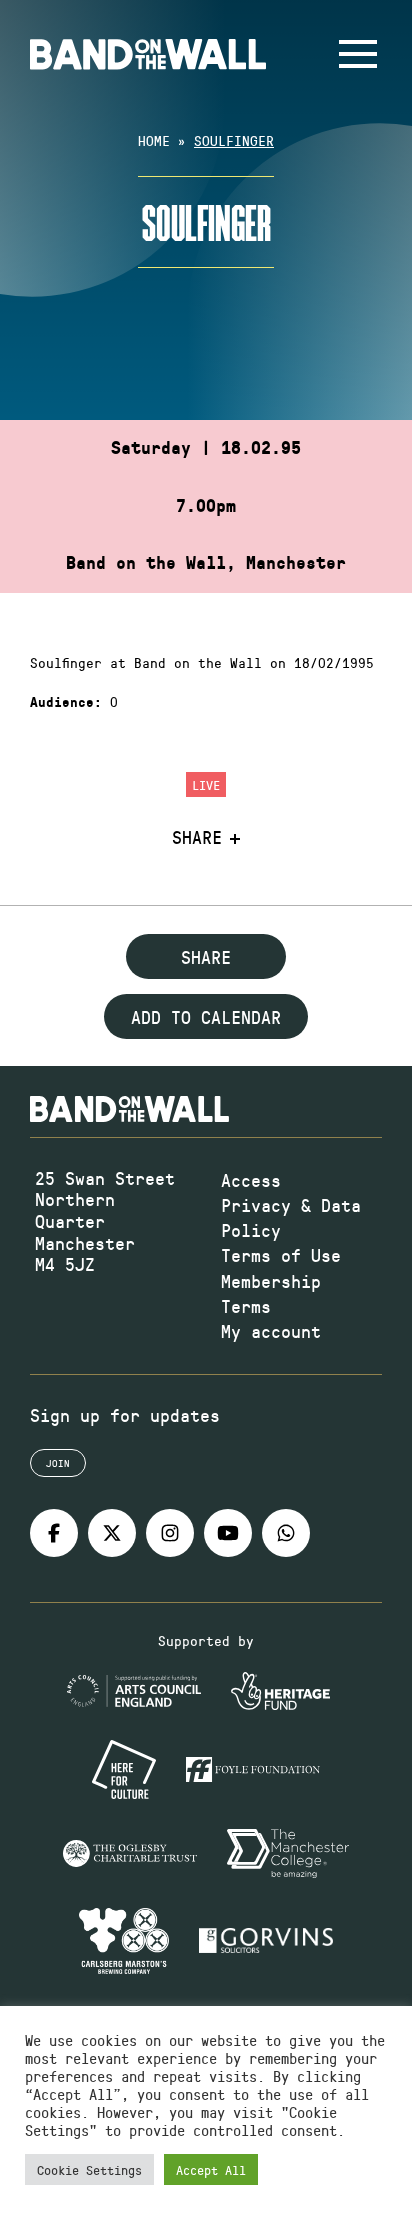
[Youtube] (228, 1533)
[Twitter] (112, 1533)
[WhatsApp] (286, 1533)
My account (271, 1331)
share (206, 957)
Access (251, 1180)
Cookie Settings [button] (89, 2169)
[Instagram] (170, 1533)
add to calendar (206, 1017)
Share (197, 838)
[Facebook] (54, 1533)
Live (206, 784)
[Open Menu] (358, 54)
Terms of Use (281, 1255)
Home (154, 140)
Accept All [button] (211, 2169)
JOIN (58, 1463)
